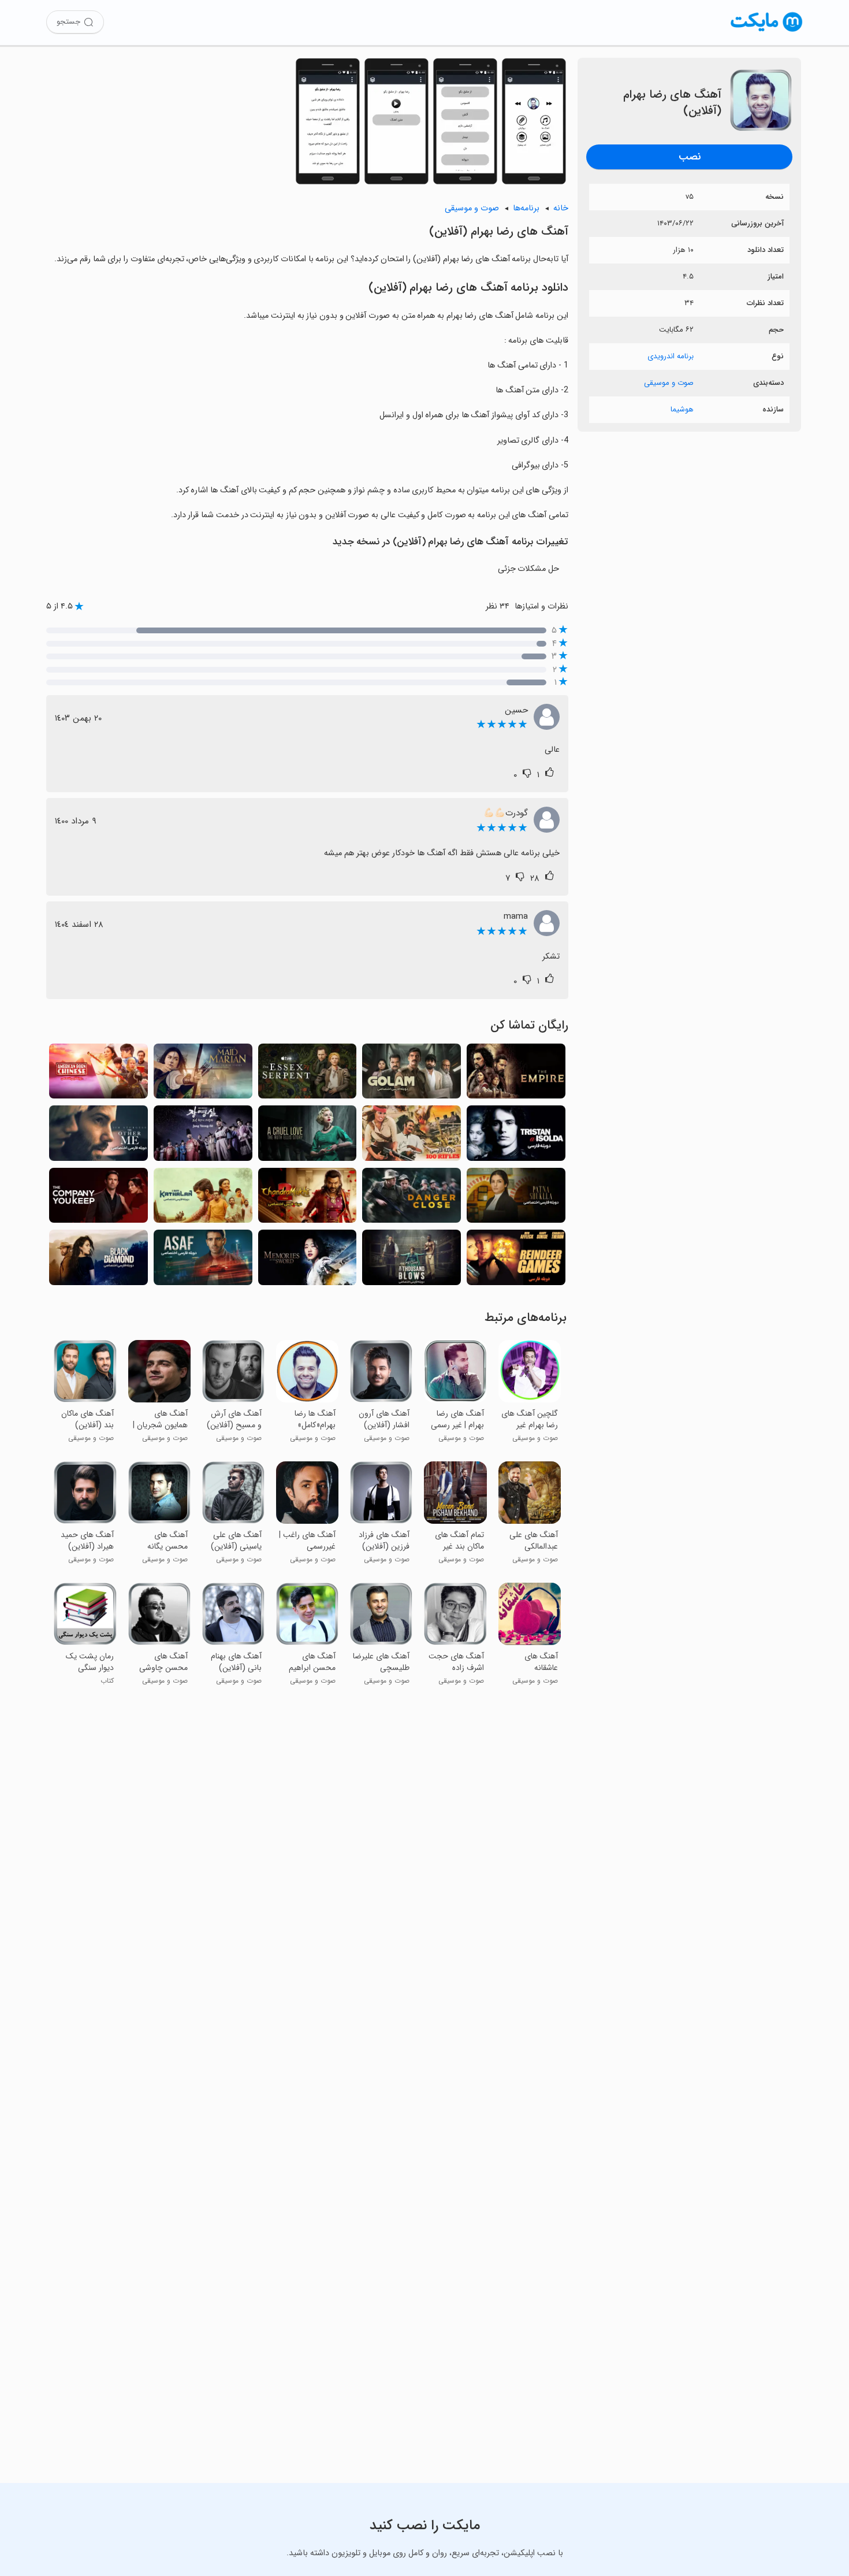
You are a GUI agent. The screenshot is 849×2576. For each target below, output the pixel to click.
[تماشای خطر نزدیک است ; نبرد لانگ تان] (412, 1199)
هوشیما (682, 409)
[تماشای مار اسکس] (308, 1074)
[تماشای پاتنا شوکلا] (516, 1199)
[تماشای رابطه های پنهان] (98, 1199)
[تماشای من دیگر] (98, 1136)
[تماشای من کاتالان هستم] (203, 1199)
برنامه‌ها (526, 208)
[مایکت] (767, 31)
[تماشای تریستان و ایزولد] (516, 1136)
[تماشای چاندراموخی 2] (308, 1199)
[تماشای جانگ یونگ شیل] (203, 1136)
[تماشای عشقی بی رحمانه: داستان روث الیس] (308, 1136)
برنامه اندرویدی (671, 356)
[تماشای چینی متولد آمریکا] (98, 1074)
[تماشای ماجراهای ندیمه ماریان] (203, 1074)
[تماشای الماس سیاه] (98, 1261)
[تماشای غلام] (412, 1074)
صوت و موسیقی (669, 383)
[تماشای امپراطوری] (516, 1074)
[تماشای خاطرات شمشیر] (308, 1261)
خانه (561, 208)
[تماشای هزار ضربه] (412, 1261)
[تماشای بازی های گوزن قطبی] (516, 1261)
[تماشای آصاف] (203, 1261)
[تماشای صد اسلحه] (412, 1136)
